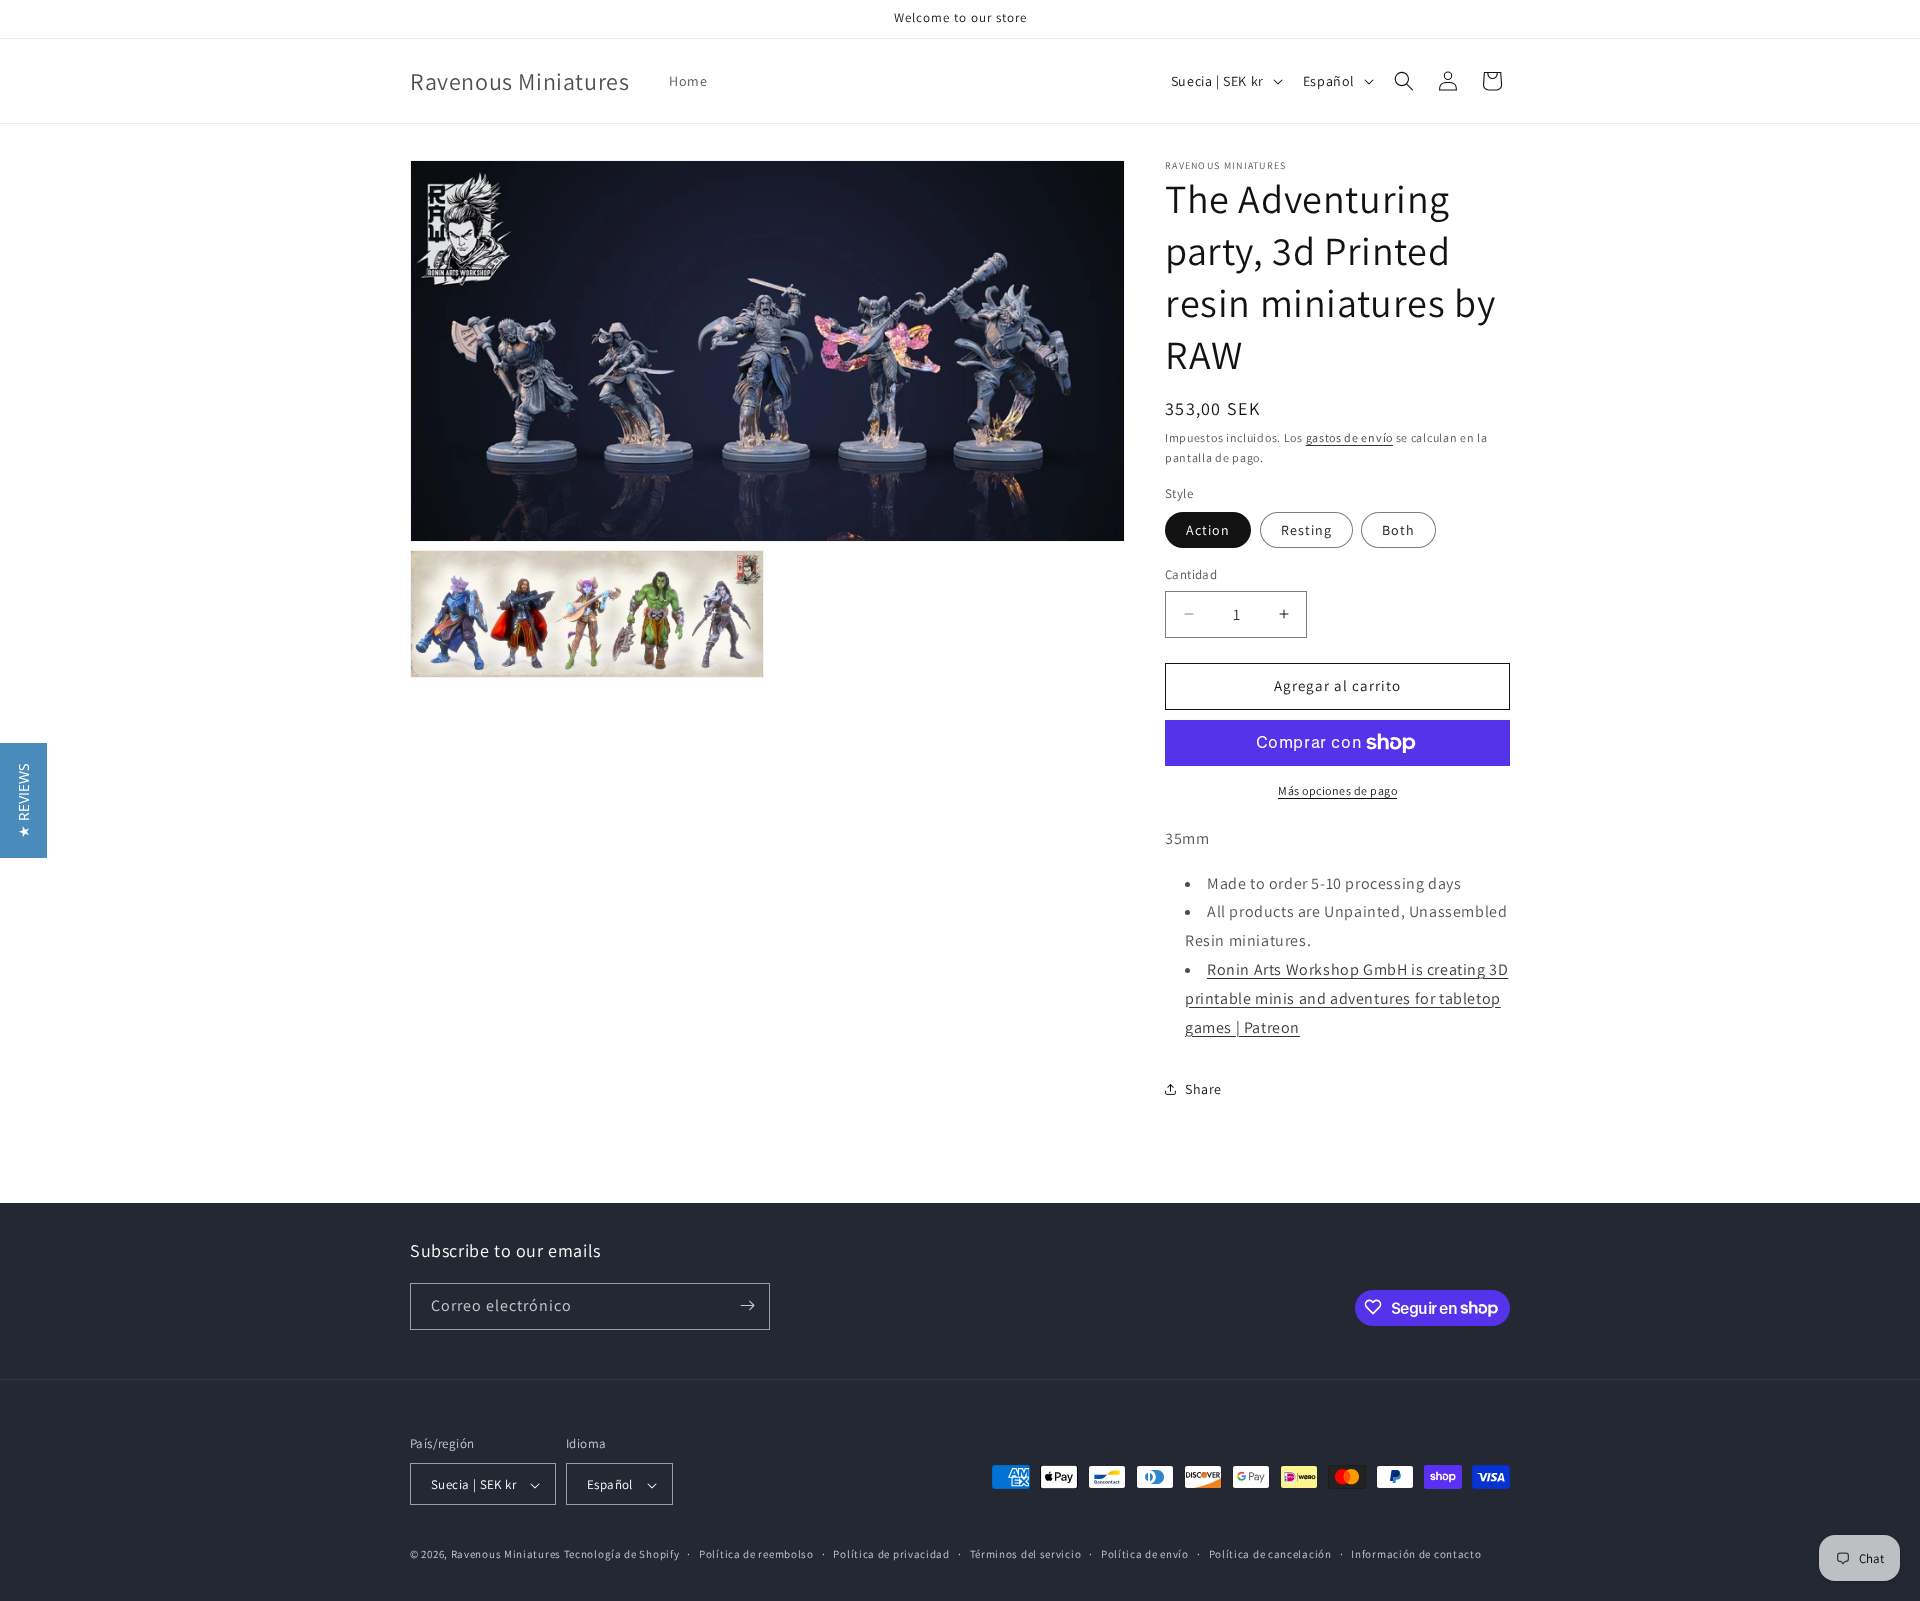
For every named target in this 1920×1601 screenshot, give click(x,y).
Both (1398, 530)
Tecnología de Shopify (622, 1555)
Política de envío (1145, 1554)
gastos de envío (1350, 437)
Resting (1306, 530)
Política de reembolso (756, 1554)
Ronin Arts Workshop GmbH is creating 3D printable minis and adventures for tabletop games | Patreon (1346, 998)
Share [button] (1203, 1089)
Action (1208, 530)
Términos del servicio (1026, 1554)
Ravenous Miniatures (506, 1555)
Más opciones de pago (1337, 790)
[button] (1404, 81)
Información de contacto (1416, 1554)
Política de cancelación (1270, 1554)
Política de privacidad (891, 1554)
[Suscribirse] (747, 1305)
